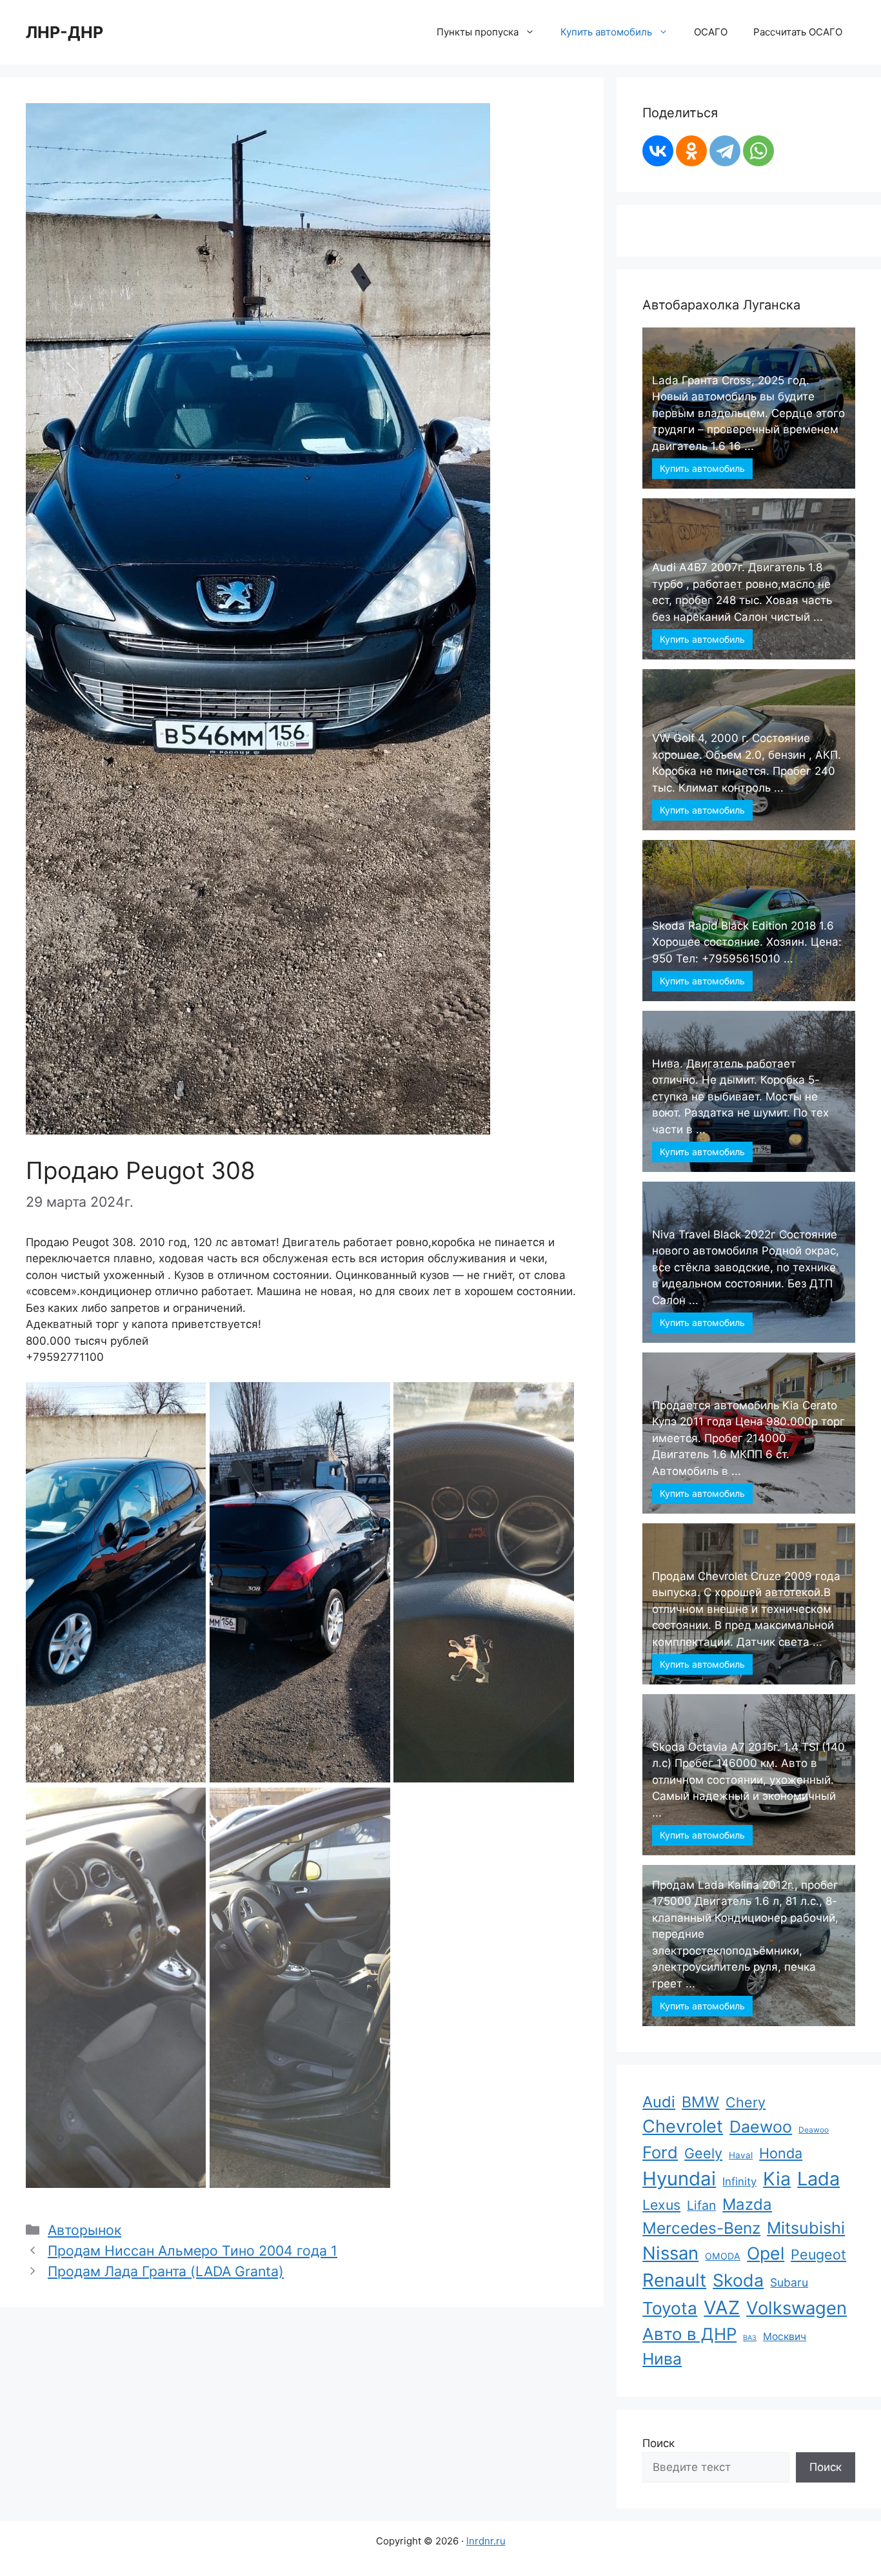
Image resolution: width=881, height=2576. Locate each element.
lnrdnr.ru (486, 2541)
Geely (703, 2153)
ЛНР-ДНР (64, 32)
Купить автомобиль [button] (606, 32)
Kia (777, 2179)
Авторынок (84, 2230)
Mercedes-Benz (701, 2228)
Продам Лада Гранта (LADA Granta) (166, 2271)
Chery (746, 2102)
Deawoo (814, 2130)
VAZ (722, 2308)
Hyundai (679, 2179)
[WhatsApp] (758, 151)
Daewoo (761, 2127)
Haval (741, 2155)
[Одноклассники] (691, 151)
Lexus (661, 2205)
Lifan (701, 2205)
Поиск (658, 2443)
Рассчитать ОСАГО (798, 32)
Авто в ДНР (689, 2334)
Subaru (789, 2282)
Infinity (739, 2181)
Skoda (738, 2280)
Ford (660, 2152)
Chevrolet (683, 2126)
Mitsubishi (806, 2228)
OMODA (723, 2256)
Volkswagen (797, 2308)
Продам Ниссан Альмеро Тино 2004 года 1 (193, 2250)
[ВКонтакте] (658, 151)
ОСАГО (711, 32)
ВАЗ (750, 2338)
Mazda (747, 2204)
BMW (700, 2102)
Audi (659, 2102)
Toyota (670, 2308)
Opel (766, 2253)
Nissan (670, 2253)
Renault (674, 2280)
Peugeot (818, 2254)
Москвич (785, 2337)
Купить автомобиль (702, 468)
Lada (818, 2179)
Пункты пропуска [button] (478, 32)
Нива (662, 2359)
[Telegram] (725, 151)
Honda (781, 2153)
